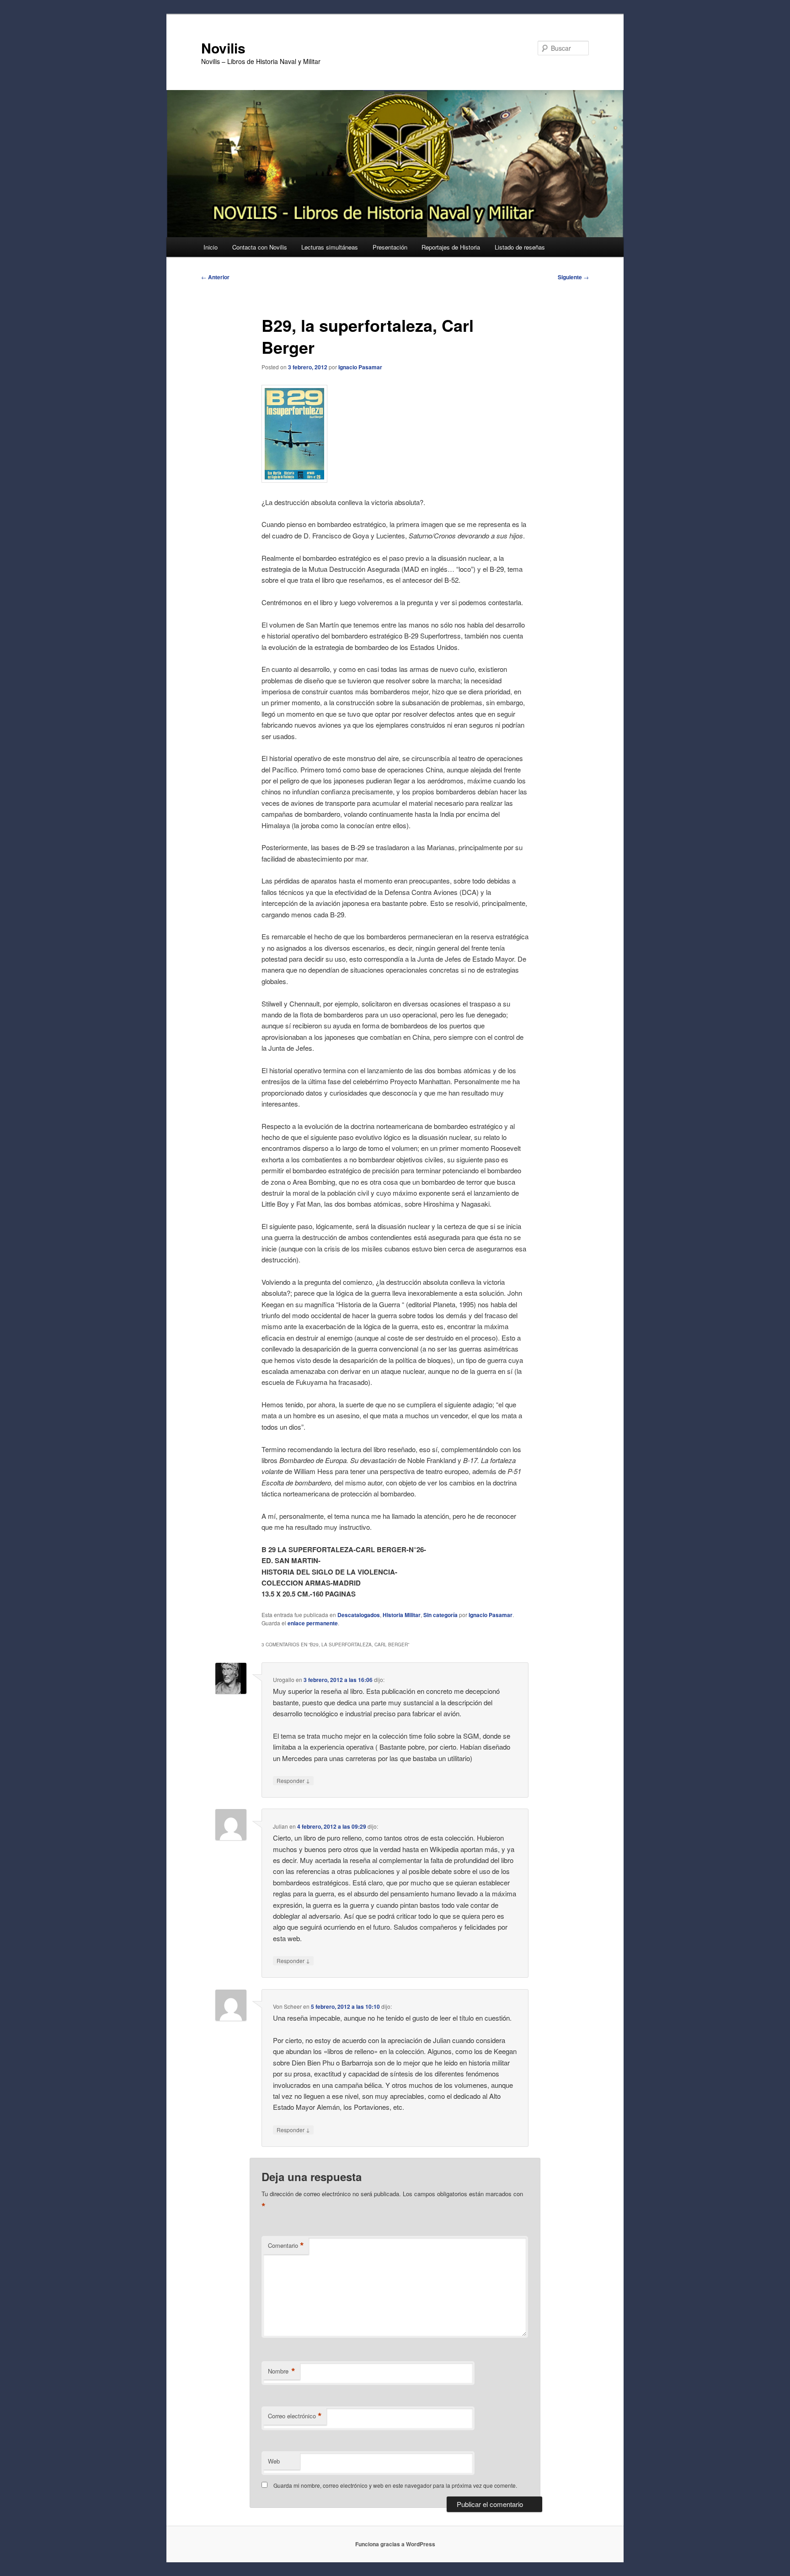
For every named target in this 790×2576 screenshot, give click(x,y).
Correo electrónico (295, 2416)
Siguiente (573, 277)
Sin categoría (440, 1615)
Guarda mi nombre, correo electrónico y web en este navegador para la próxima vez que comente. (395, 2485)
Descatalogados (359, 1615)
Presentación (390, 247)
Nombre (282, 2371)
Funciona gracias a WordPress (395, 2544)
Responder (293, 1780)
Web (274, 2461)
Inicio (211, 247)
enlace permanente (313, 1623)
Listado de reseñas (520, 247)
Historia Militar (402, 1615)
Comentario (286, 2246)
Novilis (223, 48)
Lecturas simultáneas (330, 247)
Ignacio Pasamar (360, 367)
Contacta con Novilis (260, 247)
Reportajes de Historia (451, 247)
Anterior (215, 277)
